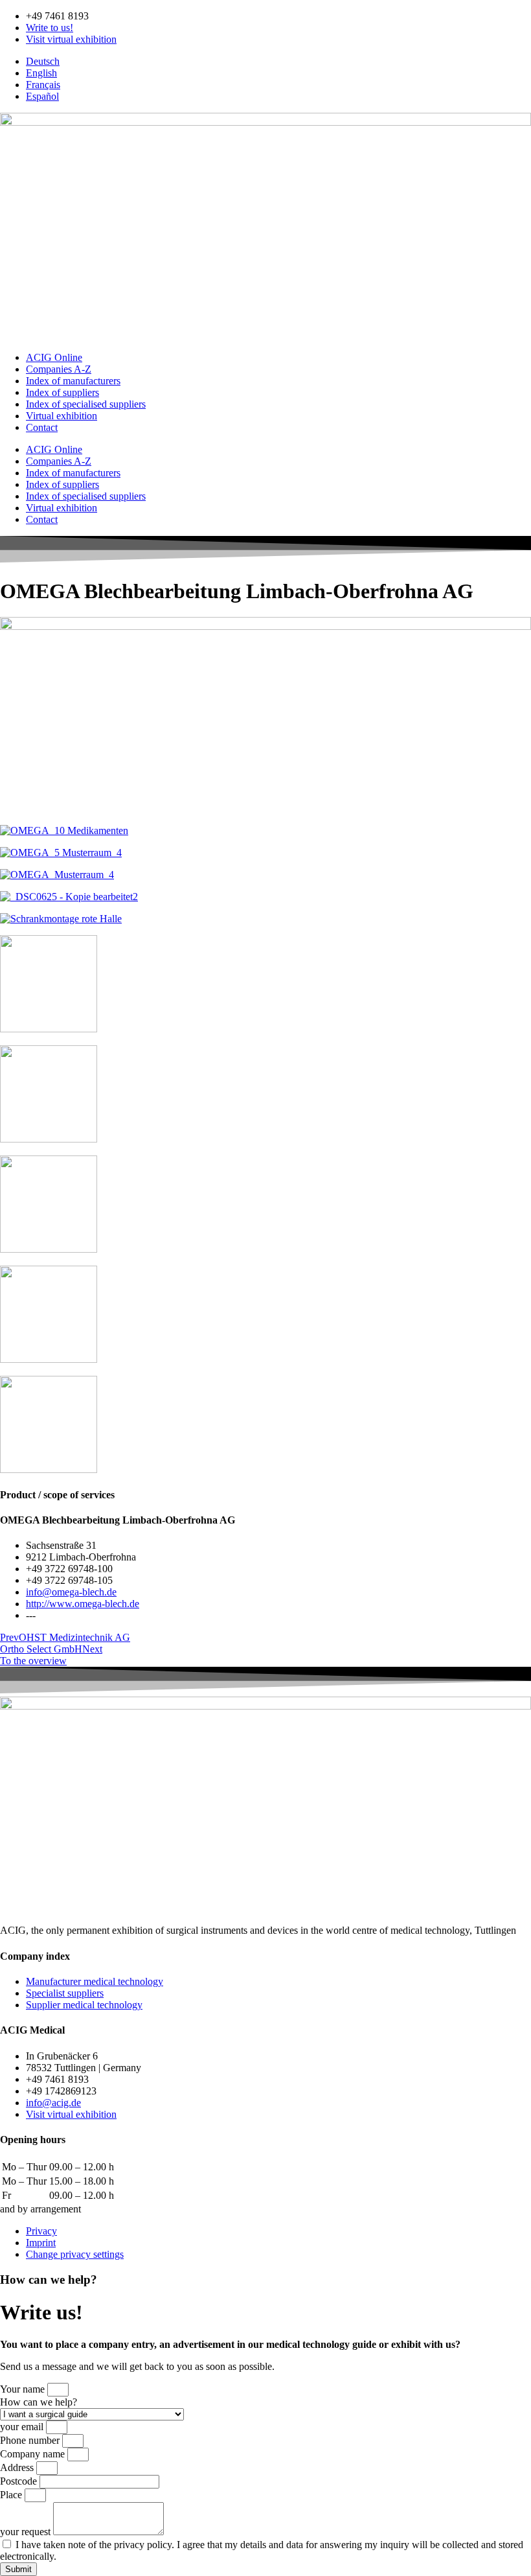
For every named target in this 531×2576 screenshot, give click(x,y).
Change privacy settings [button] (75, 2254)
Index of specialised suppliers (86, 404)
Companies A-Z (59, 369)
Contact (42, 427)
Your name (24, 2389)
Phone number (31, 2440)
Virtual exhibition (62, 416)
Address (18, 2467)
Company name (34, 2454)
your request (27, 2532)
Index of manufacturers (73, 381)
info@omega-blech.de (71, 1592)
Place (12, 2495)
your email (23, 2427)
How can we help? (39, 2402)
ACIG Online (54, 357)
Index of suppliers (62, 392)
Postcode (20, 2481)
